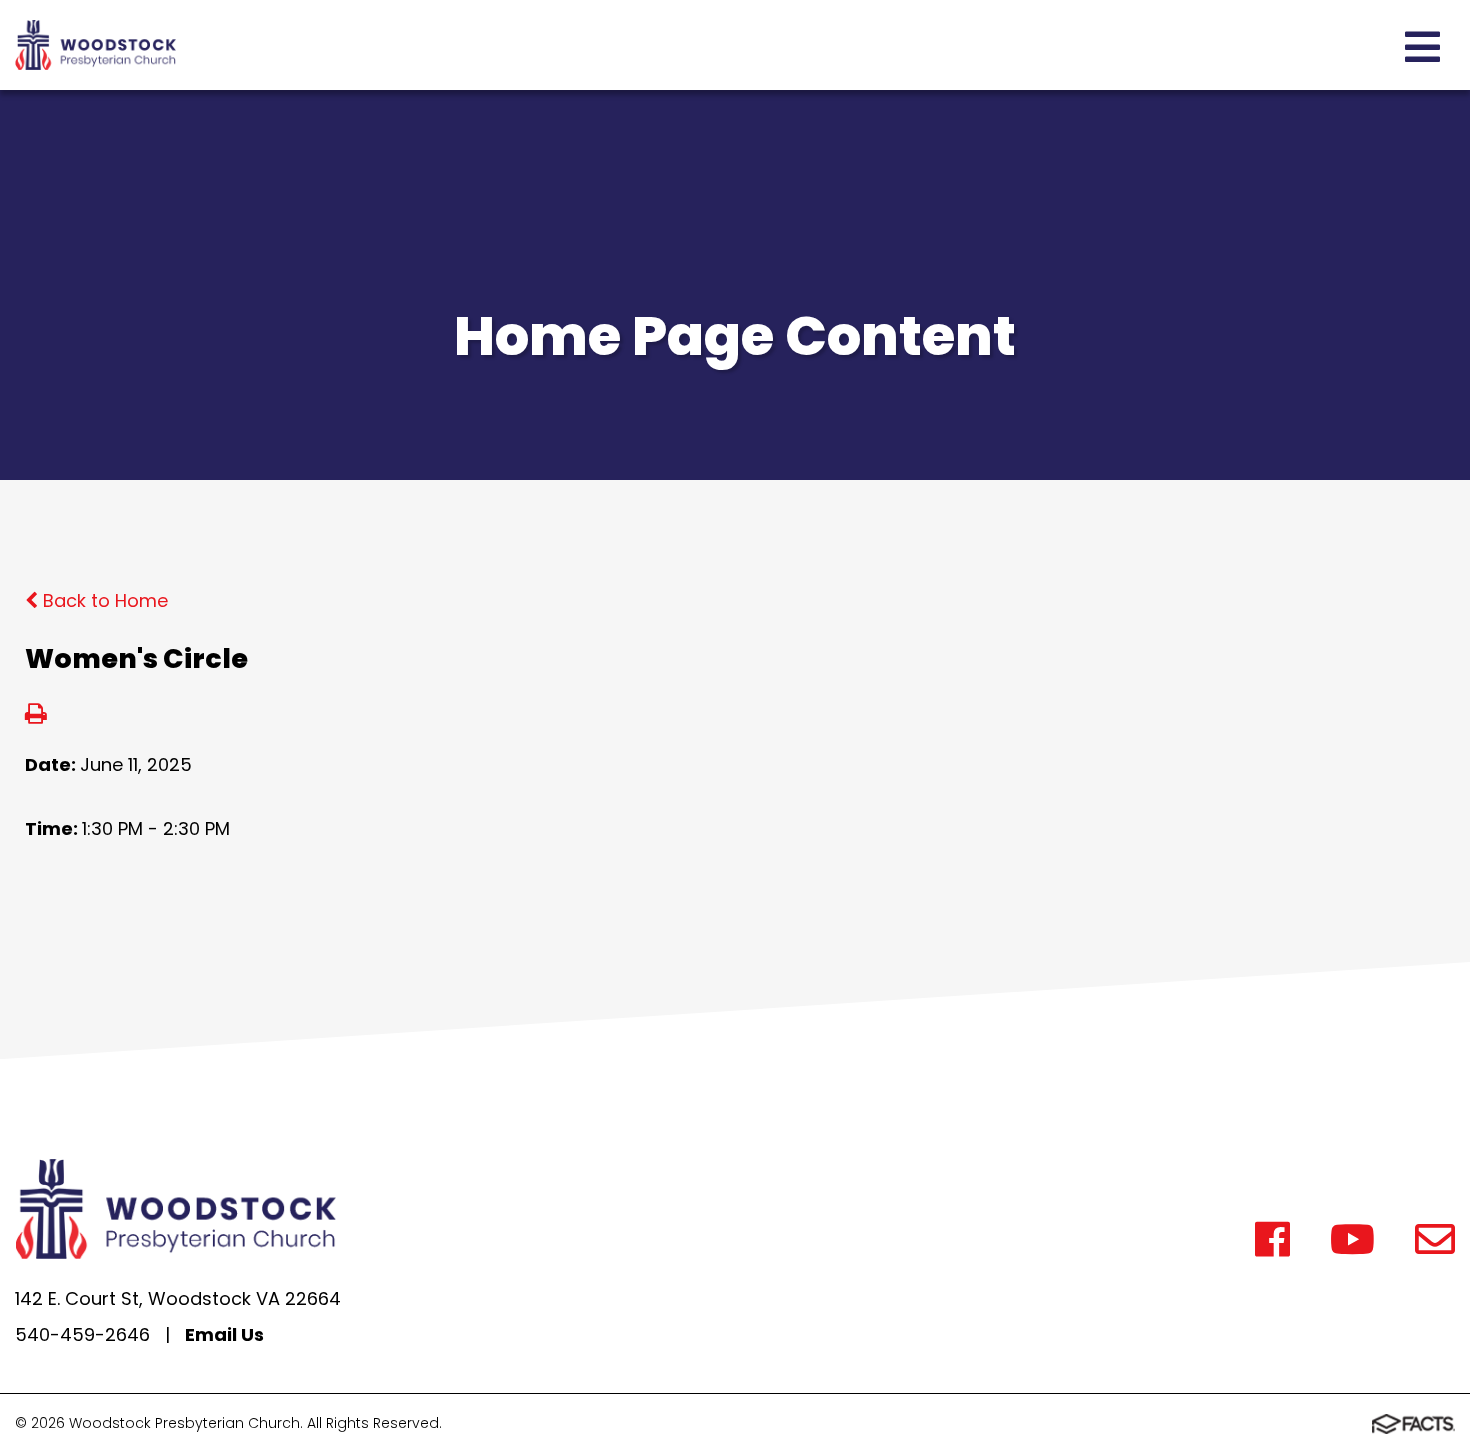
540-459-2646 (82, 1334)
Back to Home (103, 600)
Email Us (224, 1334)
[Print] (36, 715)
